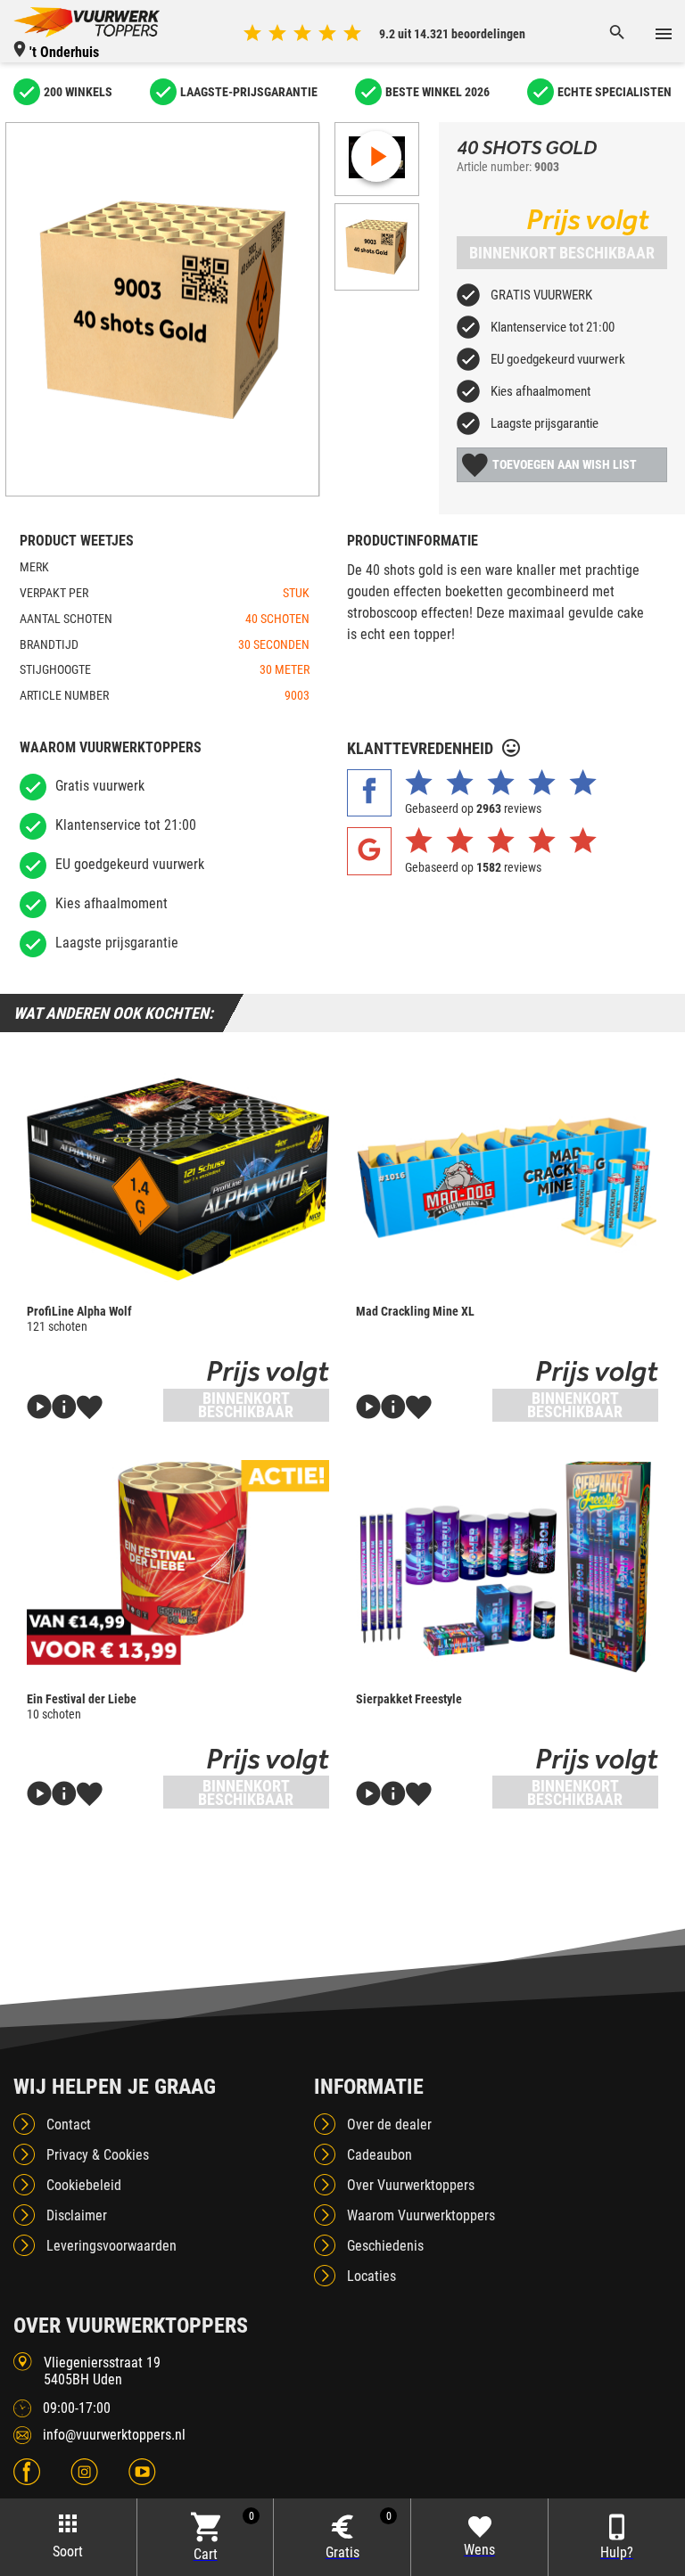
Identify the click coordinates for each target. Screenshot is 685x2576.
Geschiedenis (385, 2246)
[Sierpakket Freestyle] (507, 1567)
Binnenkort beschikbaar (562, 253)
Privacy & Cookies (98, 2155)
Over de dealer (389, 2125)
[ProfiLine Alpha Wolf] (178, 1179)
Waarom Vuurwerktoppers (421, 2215)
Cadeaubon (380, 2155)
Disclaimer (77, 2215)
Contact (69, 2125)
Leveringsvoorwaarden (111, 2246)
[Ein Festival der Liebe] (178, 1567)
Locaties (371, 2276)
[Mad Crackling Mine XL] (507, 1179)
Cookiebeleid (84, 2185)
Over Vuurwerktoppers (411, 2185)
